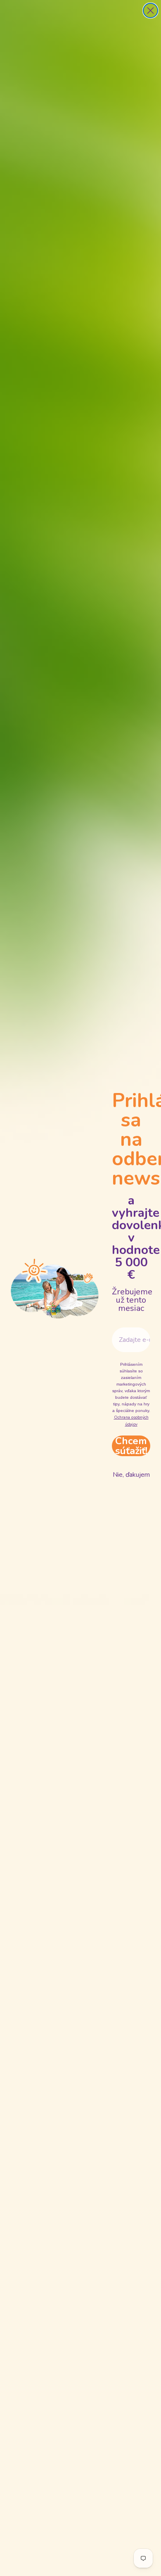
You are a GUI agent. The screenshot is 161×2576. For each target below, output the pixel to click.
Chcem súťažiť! (131, 1446)
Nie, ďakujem (131, 1475)
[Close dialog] (150, 11)
